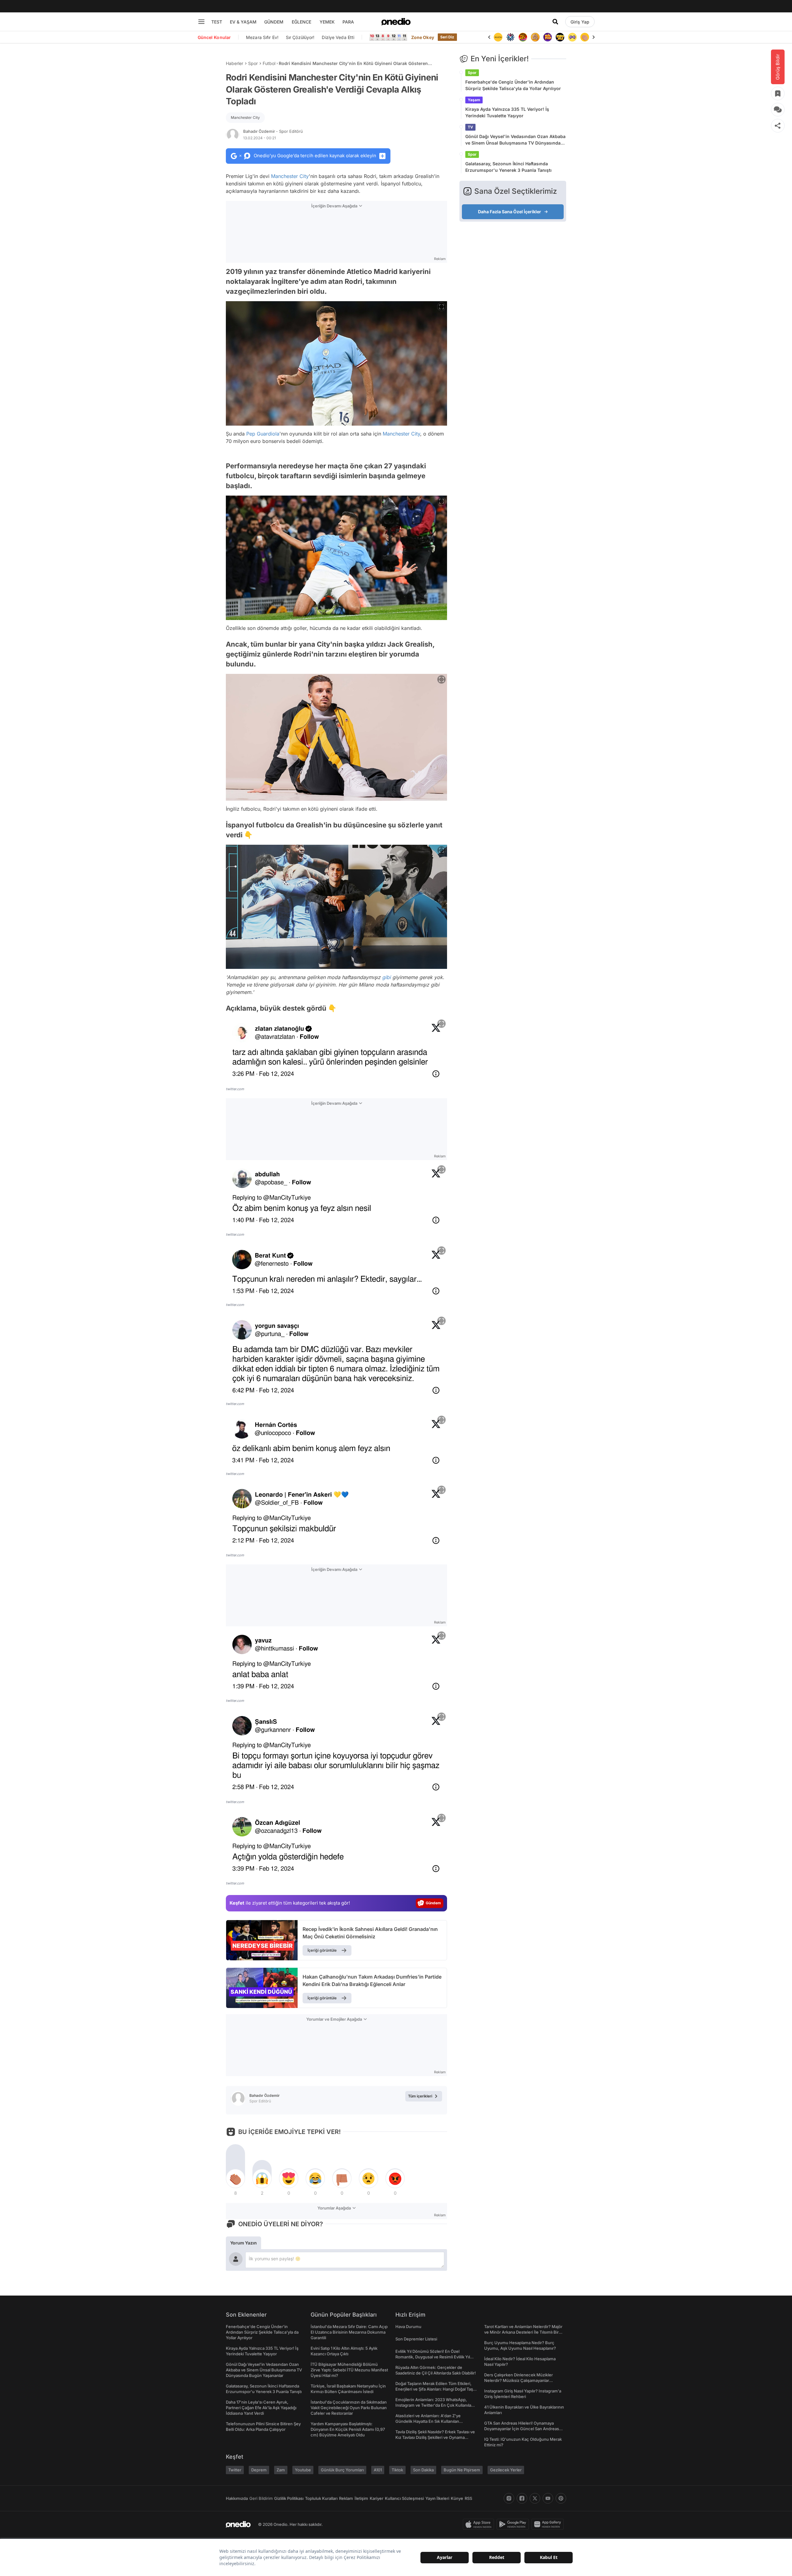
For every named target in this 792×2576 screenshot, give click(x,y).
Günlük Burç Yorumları (342, 2470)
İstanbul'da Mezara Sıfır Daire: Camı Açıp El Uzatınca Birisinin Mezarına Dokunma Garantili (349, 2332)
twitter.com (235, 1089)
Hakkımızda (237, 2498)
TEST (217, 22)
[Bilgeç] (523, 37)
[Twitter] (535, 2498)
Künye (457, 2498)
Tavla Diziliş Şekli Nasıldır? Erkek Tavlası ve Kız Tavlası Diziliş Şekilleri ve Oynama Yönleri (435, 2437)
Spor (253, 63)
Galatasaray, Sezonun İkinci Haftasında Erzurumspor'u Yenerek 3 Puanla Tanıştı (508, 167)
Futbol (269, 63)
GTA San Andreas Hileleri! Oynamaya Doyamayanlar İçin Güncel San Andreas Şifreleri (522, 2429)
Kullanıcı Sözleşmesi (404, 2498)
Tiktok (397, 2470)
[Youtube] (548, 2498)
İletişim (361, 2498)
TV (470, 127)
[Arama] (555, 22)
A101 (378, 2470)
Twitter (235, 2470)
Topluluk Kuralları (321, 2498)
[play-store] (514, 2524)
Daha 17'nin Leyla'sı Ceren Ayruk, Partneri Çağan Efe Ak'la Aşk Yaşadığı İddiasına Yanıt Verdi (261, 2408)
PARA (348, 22)
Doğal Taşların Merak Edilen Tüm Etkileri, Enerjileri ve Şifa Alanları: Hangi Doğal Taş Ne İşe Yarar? (434, 2389)
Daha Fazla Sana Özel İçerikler (510, 212)
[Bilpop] (535, 37)
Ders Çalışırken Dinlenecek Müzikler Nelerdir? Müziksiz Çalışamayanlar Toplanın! (519, 2380)
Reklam (346, 2498)
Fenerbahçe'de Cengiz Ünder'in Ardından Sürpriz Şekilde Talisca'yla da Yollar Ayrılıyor (513, 85)
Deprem (259, 2470)
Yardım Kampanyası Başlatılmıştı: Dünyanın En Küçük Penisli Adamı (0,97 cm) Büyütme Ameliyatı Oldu (348, 2429)
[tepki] (235, 2179)
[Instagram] (509, 2498)
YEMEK (327, 22)
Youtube (303, 2470)
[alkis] (572, 37)
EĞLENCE (301, 22)
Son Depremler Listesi (416, 2339)
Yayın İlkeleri (437, 2498)
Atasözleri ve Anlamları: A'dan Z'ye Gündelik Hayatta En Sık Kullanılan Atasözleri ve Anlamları (428, 2421)
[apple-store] (480, 2524)
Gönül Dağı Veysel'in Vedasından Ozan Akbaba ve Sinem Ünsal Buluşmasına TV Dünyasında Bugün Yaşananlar (515, 140)
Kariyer (377, 2498)
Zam (281, 2470)
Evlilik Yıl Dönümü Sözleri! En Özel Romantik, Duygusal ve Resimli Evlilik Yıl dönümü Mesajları (433, 2357)
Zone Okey (423, 37)
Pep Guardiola (263, 434)
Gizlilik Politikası (289, 2498)
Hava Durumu (408, 2327)
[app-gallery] (549, 2524)
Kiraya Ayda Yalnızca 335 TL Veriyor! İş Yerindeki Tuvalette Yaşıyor (507, 112)
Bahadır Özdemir (273, 131)
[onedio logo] (396, 22)
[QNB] (498, 37)
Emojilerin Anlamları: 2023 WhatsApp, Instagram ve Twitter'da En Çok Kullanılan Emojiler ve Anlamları (435, 2405)
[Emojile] (548, 37)
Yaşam (474, 100)
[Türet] (510, 37)
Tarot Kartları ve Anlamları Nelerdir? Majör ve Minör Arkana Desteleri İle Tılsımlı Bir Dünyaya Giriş (523, 2332)
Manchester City (245, 117)
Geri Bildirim (261, 2498)
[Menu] (201, 22)
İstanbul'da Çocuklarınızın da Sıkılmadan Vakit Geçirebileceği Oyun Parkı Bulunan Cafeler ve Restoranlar (349, 2408)
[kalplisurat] (585, 37)
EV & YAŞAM (243, 22)
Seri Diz (447, 37)
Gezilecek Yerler (506, 2470)
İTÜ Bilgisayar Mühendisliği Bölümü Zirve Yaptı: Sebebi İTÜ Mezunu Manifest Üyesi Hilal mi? (349, 2370)
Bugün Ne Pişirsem (462, 2470)
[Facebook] (522, 2498)
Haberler (235, 63)
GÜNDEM (274, 22)
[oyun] (560, 37)
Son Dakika (423, 2470)
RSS (468, 2498)
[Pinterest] (561, 2498)
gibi (386, 977)
